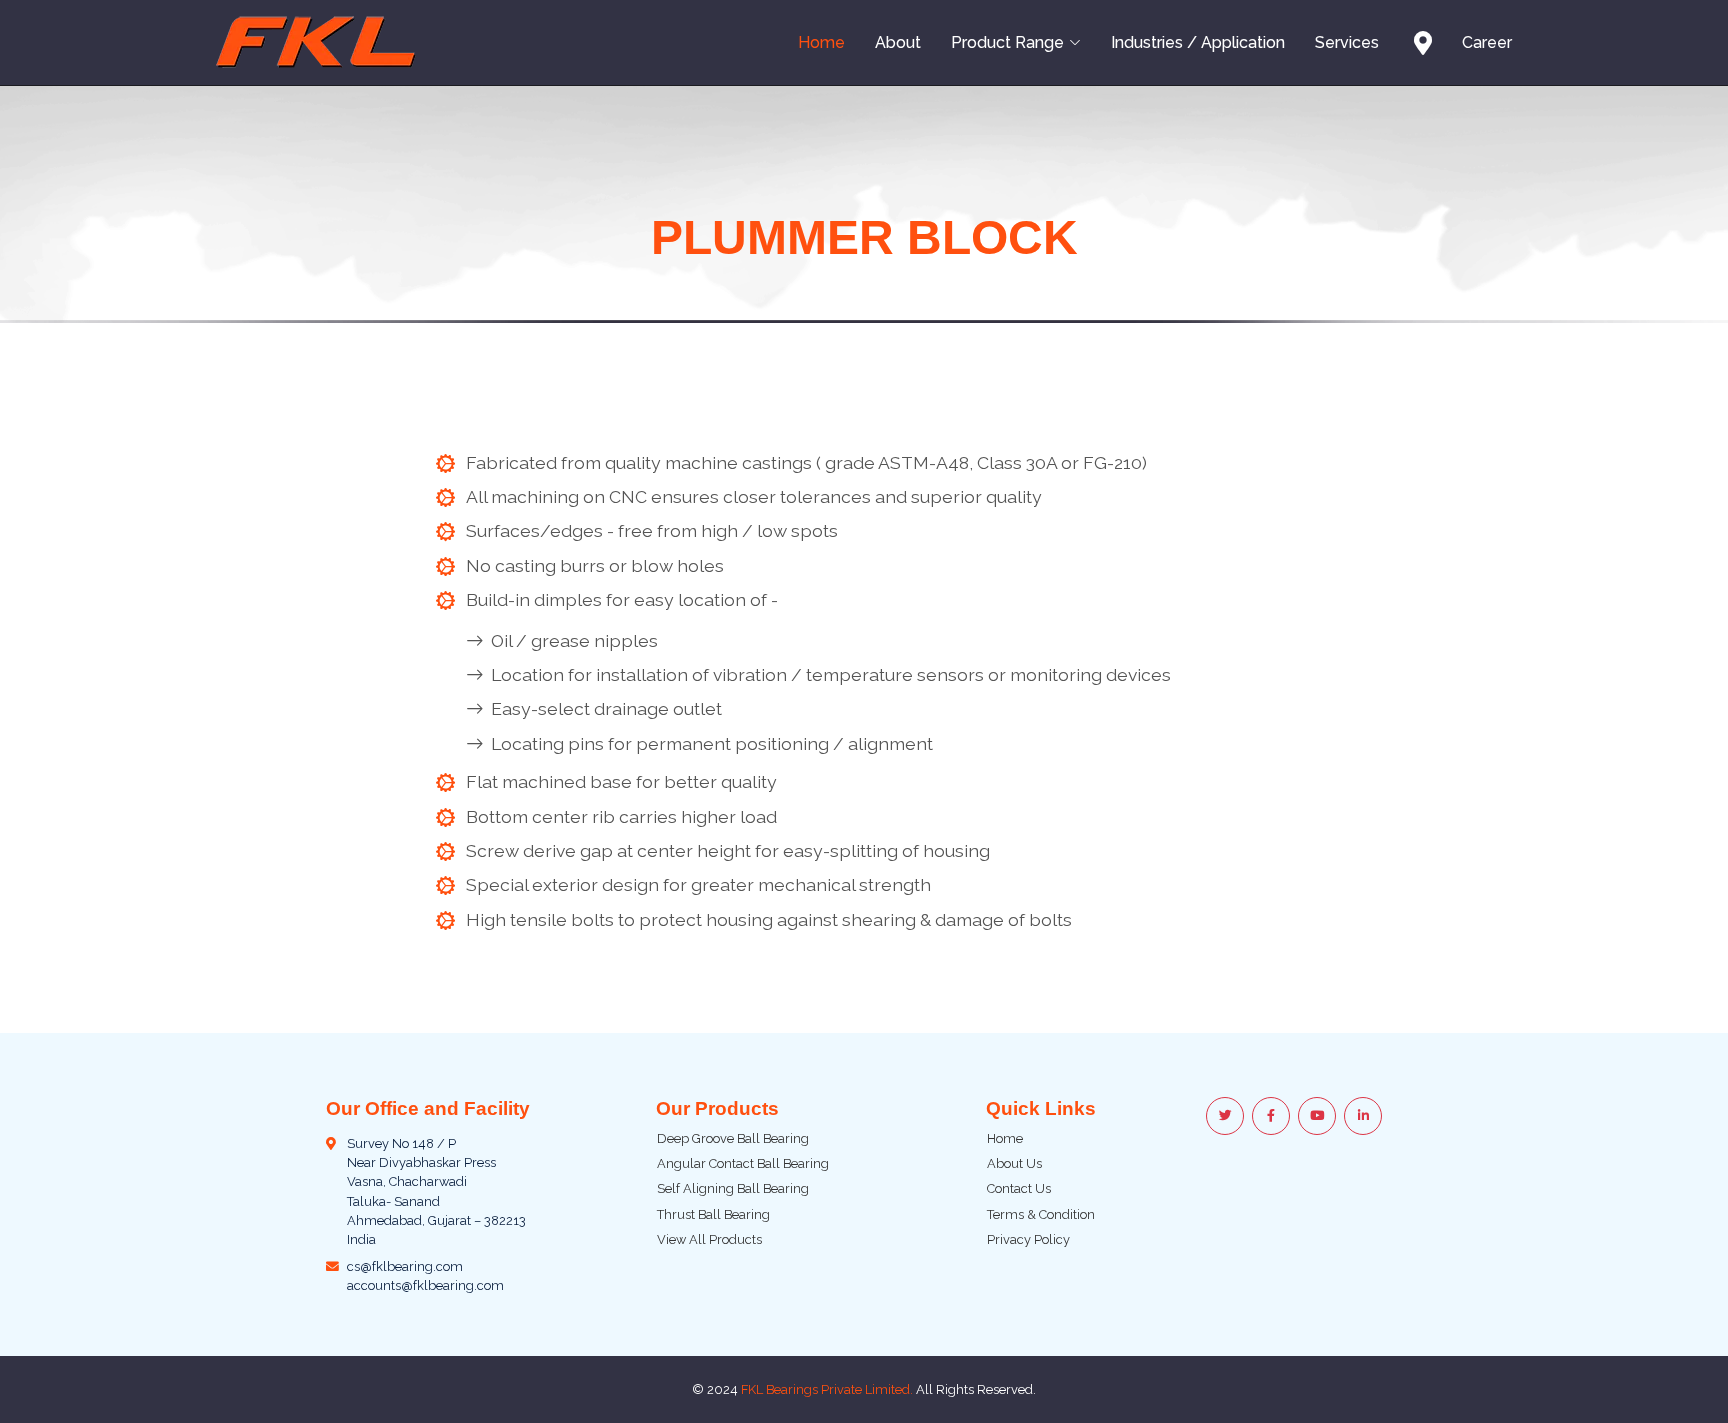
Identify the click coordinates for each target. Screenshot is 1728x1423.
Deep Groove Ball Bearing (733, 1138)
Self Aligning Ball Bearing (733, 1188)
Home (821, 42)
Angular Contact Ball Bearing (743, 1163)
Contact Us (1019, 1188)
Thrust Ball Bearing (713, 1214)
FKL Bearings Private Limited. (827, 1389)
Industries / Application (1198, 42)
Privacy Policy (1028, 1239)
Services (1347, 42)
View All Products (709, 1239)
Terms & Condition (1041, 1214)
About (898, 42)
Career (1487, 42)
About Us (1014, 1163)
